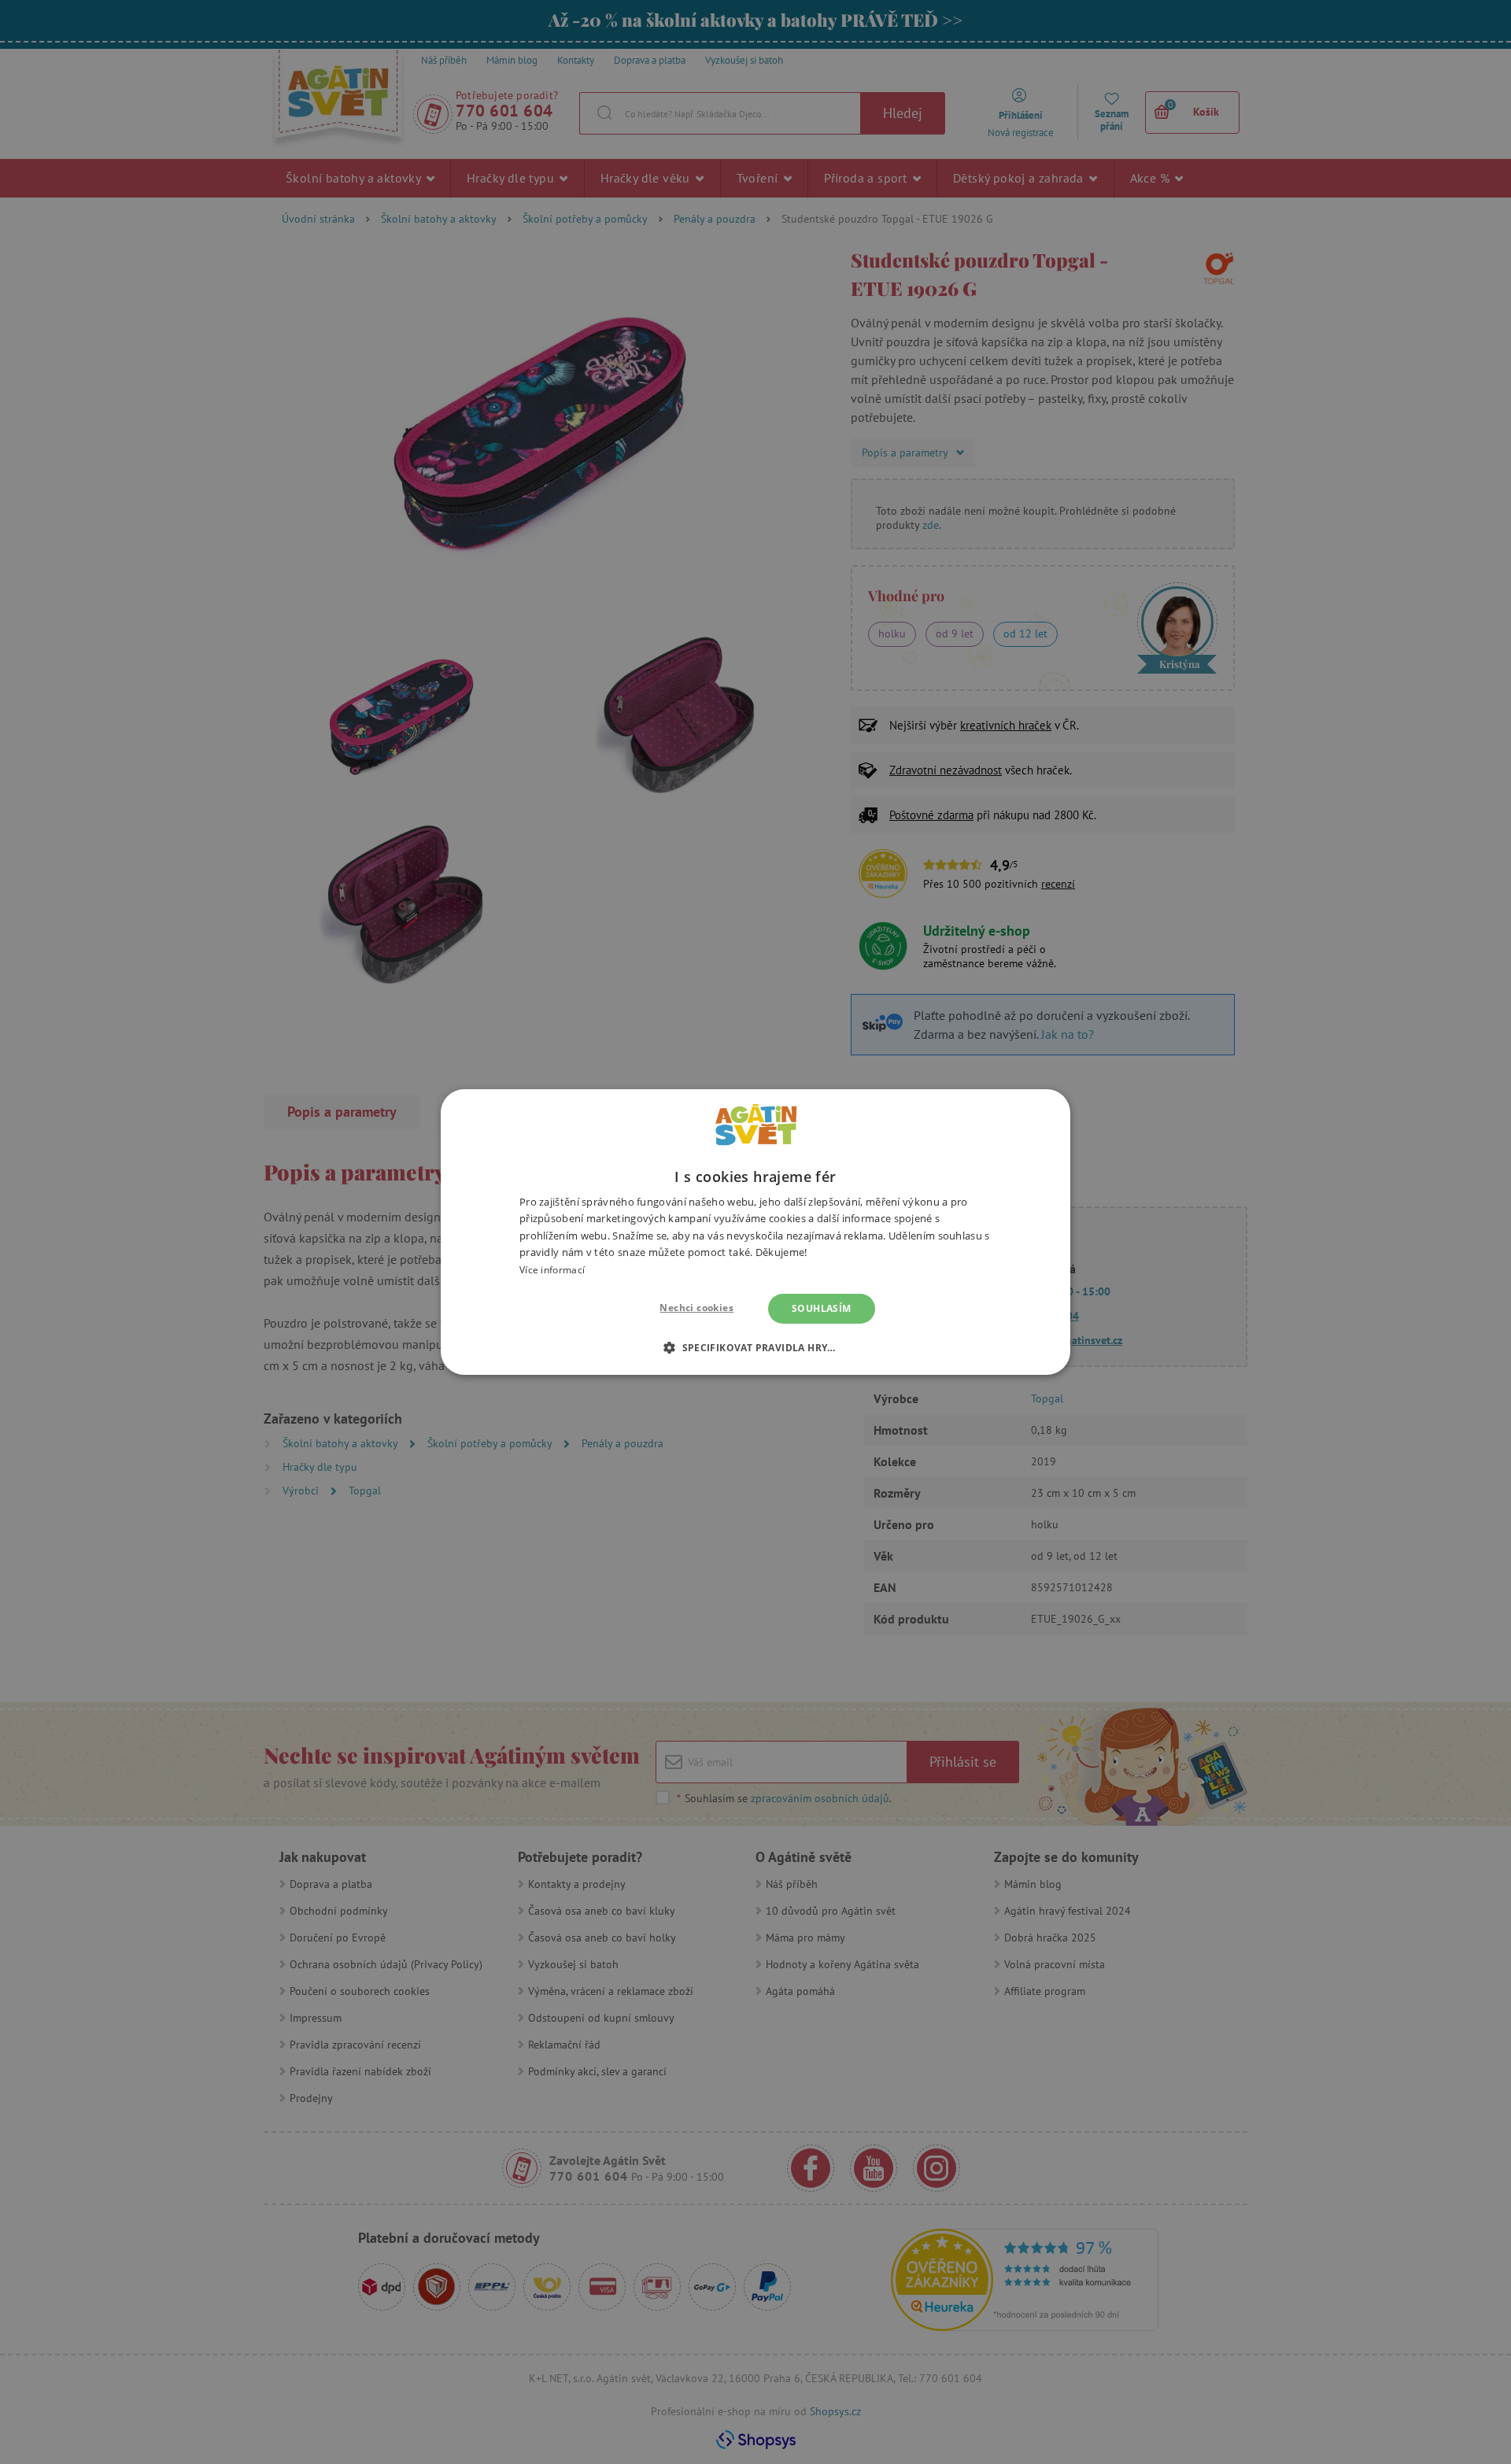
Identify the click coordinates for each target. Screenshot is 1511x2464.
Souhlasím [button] (822, 1308)
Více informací (552, 1270)
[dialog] (755, 1232)
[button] (755, 1347)
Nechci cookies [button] (696, 1308)
